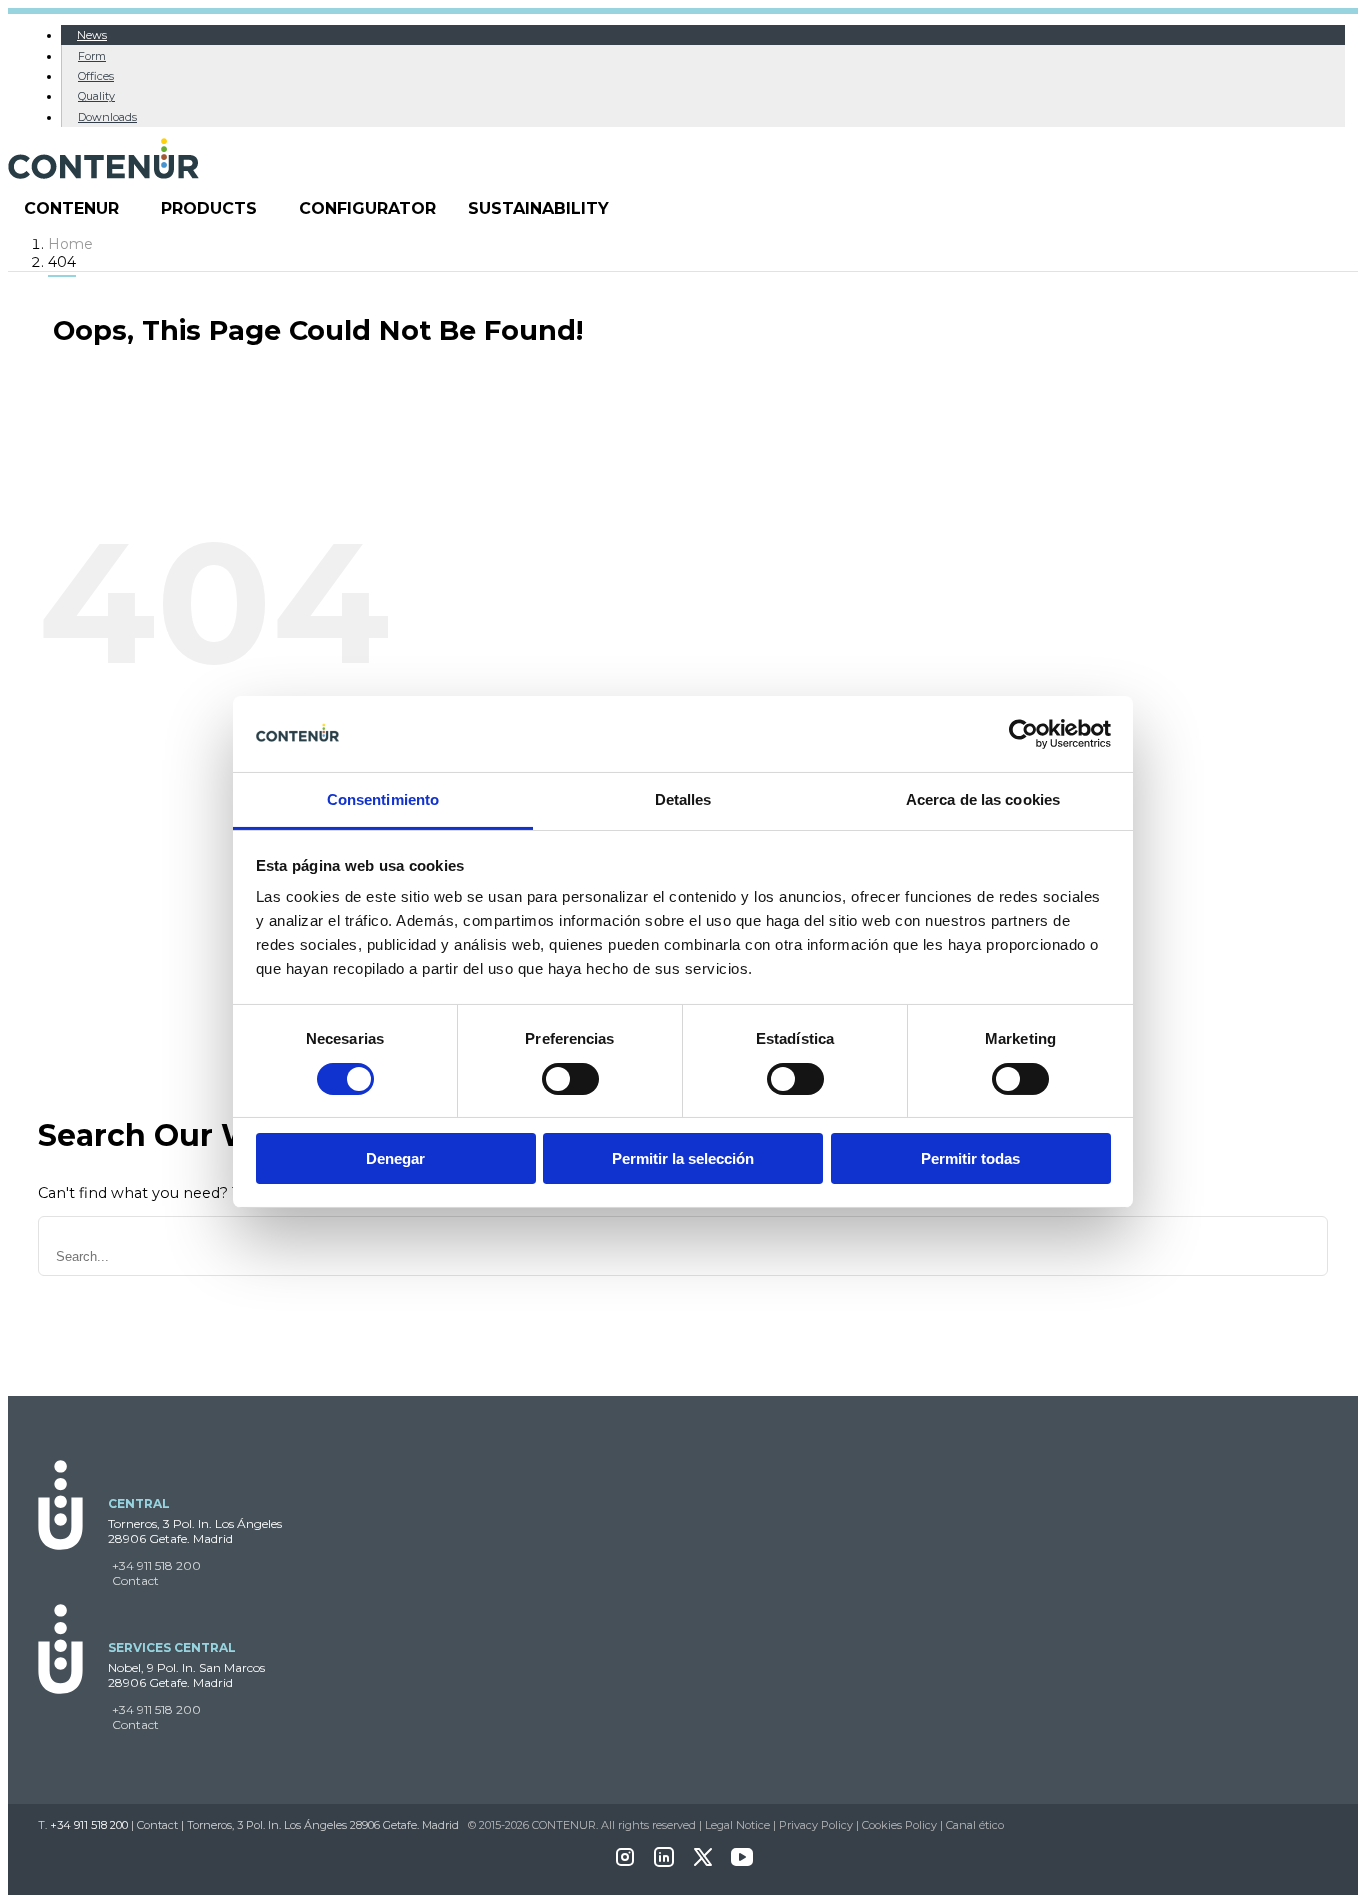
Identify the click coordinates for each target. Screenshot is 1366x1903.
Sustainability (538, 208)
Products (209, 208)
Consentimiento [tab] (383, 799)
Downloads (107, 117)
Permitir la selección (683, 1158)
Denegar (395, 1158)
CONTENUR (71, 208)
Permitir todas (970, 1158)
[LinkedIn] (664, 1863)
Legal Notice (737, 1825)
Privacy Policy (816, 1825)
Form (92, 56)
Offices (96, 76)
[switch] (570, 1079)
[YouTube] (742, 1863)
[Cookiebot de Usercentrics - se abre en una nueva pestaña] (1023, 734)
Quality (96, 96)
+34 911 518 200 (156, 1565)
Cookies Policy (899, 1825)
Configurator (367, 208)
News (92, 35)
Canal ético (975, 1825)
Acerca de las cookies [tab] (983, 799)
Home (70, 244)
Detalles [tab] (683, 799)
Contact (135, 1580)
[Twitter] (703, 1863)
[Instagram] (625, 1863)
